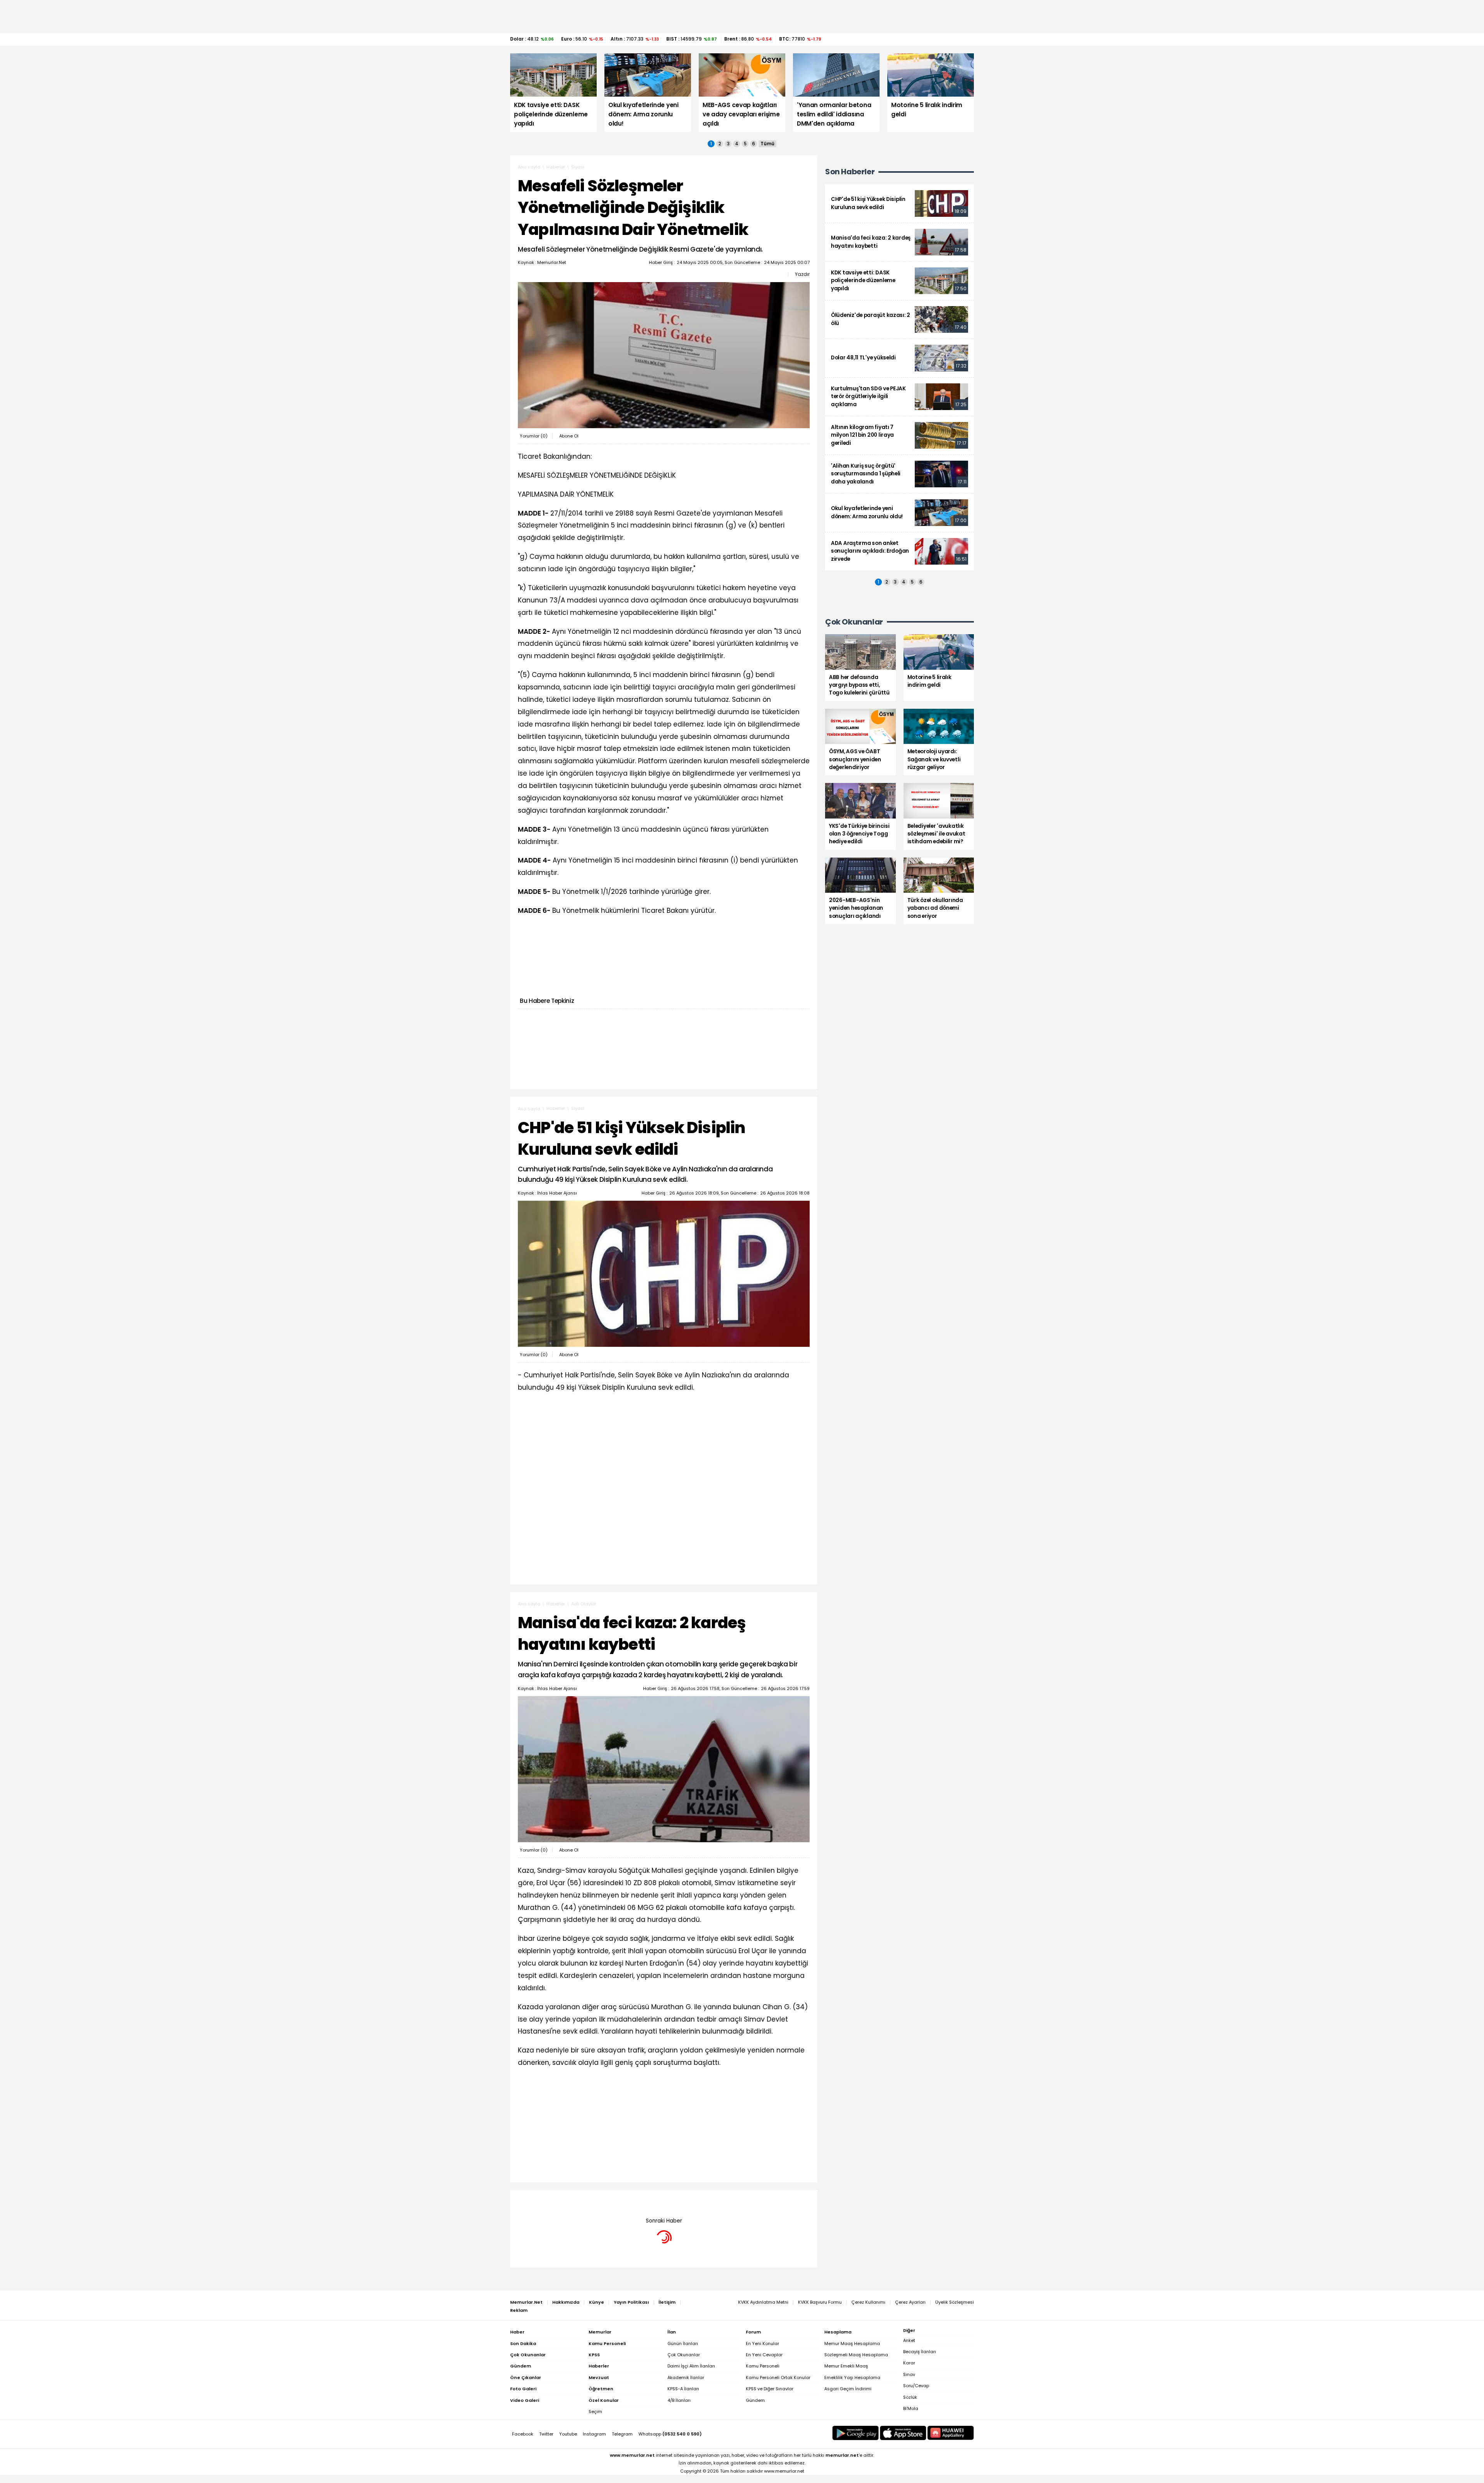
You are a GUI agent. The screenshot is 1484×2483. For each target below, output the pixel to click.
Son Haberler (850, 172)
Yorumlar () (534, 436)
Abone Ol (569, 436)
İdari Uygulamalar (591, 2202)
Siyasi (578, 167)
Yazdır (802, 274)
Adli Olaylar (584, 1604)
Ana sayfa (529, 167)
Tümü (768, 144)
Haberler (556, 167)
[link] (899, 203)
